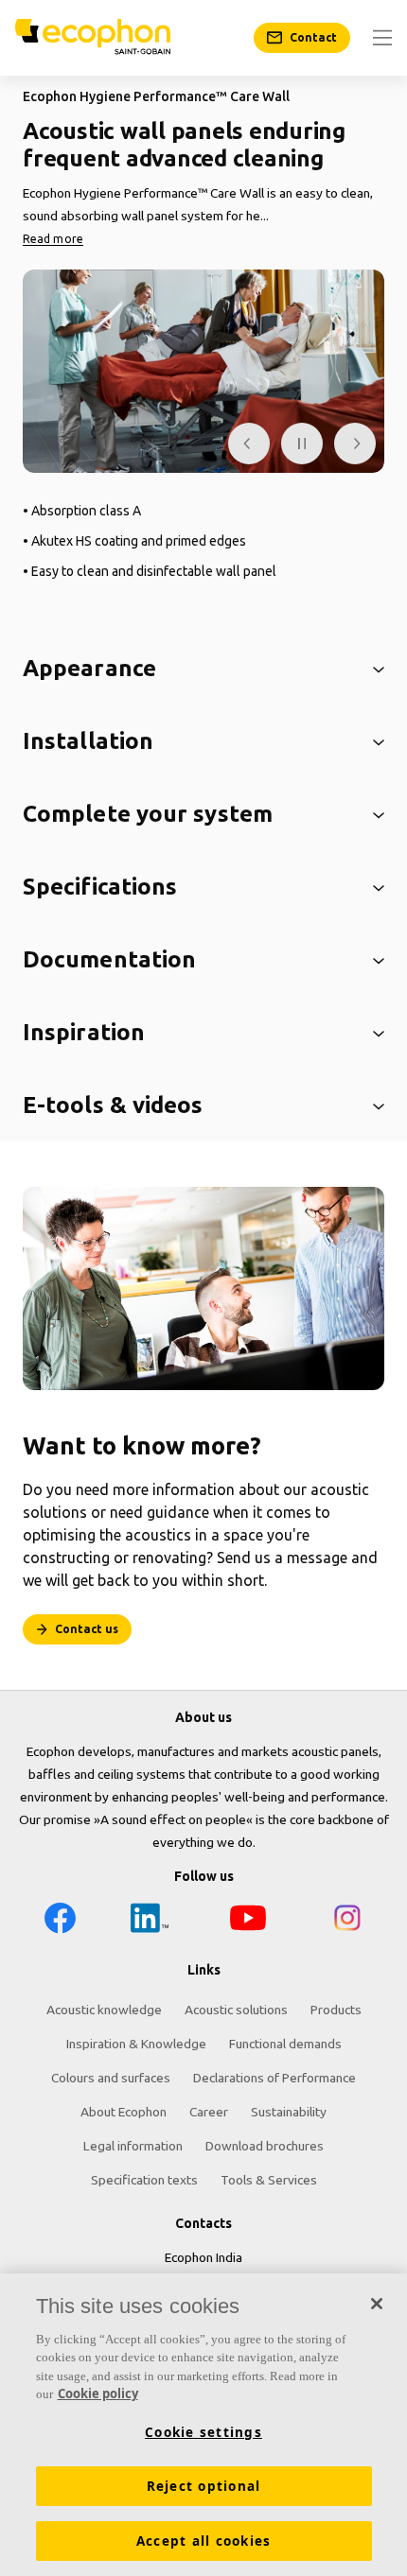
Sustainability (289, 2112)
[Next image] (355, 444)
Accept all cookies (204, 2541)
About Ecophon (124, 2112)
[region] (203, 2425)
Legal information (133, 2146)
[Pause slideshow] (302, 444)
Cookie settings (203, 2432)
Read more (53, 239)
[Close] (377, 2304)
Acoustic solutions (236, 2010)
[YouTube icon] (248, 1921)
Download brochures (265, 2146)
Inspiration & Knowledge (136, 2044)
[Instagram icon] (347, 1921)
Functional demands (285, 2044)
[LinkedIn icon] (150, 1921)
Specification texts (144, 2180)
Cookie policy (98, 2393)
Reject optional (204, 2486)
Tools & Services (269, 2180)
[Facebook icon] (60, 1921)
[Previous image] (249, 444)
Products (336, 2010)
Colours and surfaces (111, 2078)
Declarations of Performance (274, 2078)
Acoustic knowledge (104, 2010)
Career (209, 2112)
